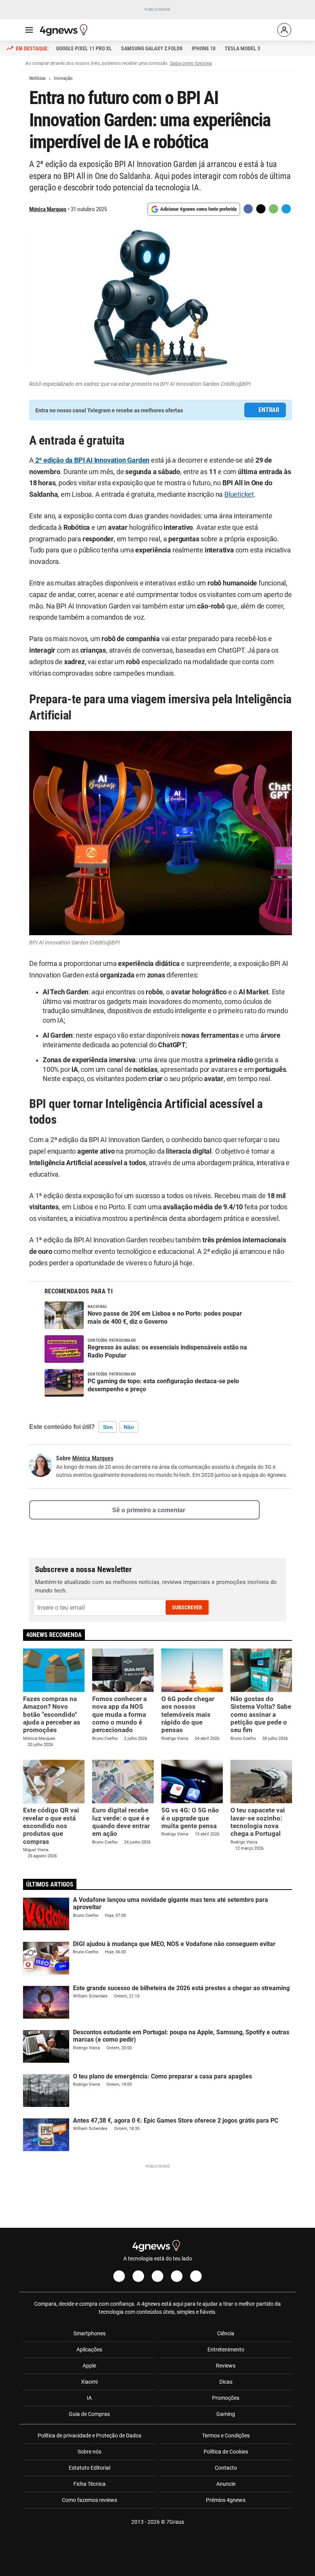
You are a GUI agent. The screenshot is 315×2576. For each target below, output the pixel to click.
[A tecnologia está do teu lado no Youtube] (157, 2276)
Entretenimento (226, 2349)
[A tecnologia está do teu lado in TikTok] (177, 2276)
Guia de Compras (89, 2414)
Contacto (226, 2468)
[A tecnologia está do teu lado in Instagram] (138, 2276)
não (129, 1427)
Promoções (226, 2398)
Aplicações (89, 2349)
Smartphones (90, 2333)
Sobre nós (90, 2452)
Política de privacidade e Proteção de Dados (90, 2435)
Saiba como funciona (191, 63)
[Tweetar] (261, 209)
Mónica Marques (48, 209)
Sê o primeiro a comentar (149, 1510)
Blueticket (239, 494)
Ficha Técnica (90, 2484)
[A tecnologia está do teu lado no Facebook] (119, 2276)
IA (89, 2398)
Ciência (226, 2333)
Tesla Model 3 (242, 48)
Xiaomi (89, 2382)
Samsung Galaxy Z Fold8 (152, 48)
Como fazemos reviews (90, 2500)
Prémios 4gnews (226, 2500)
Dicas (226, 2382)
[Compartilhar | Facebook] (248, 209)
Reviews (226, 2366)
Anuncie (226, 2484)
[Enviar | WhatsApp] (274, 209)
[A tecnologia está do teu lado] (65, 30)
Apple (89, 2366)
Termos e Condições (226, 2435)
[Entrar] (284, 30)
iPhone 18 (204, 48)
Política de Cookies (226, 2452)
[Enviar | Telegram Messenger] (286, 209)
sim (108, 1427)
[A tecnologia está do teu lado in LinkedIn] (196, 2276)
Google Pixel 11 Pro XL (84, 48)
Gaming (226, 2414)
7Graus (175, 2522)
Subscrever (187, 1607)
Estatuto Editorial (90, 2468)
